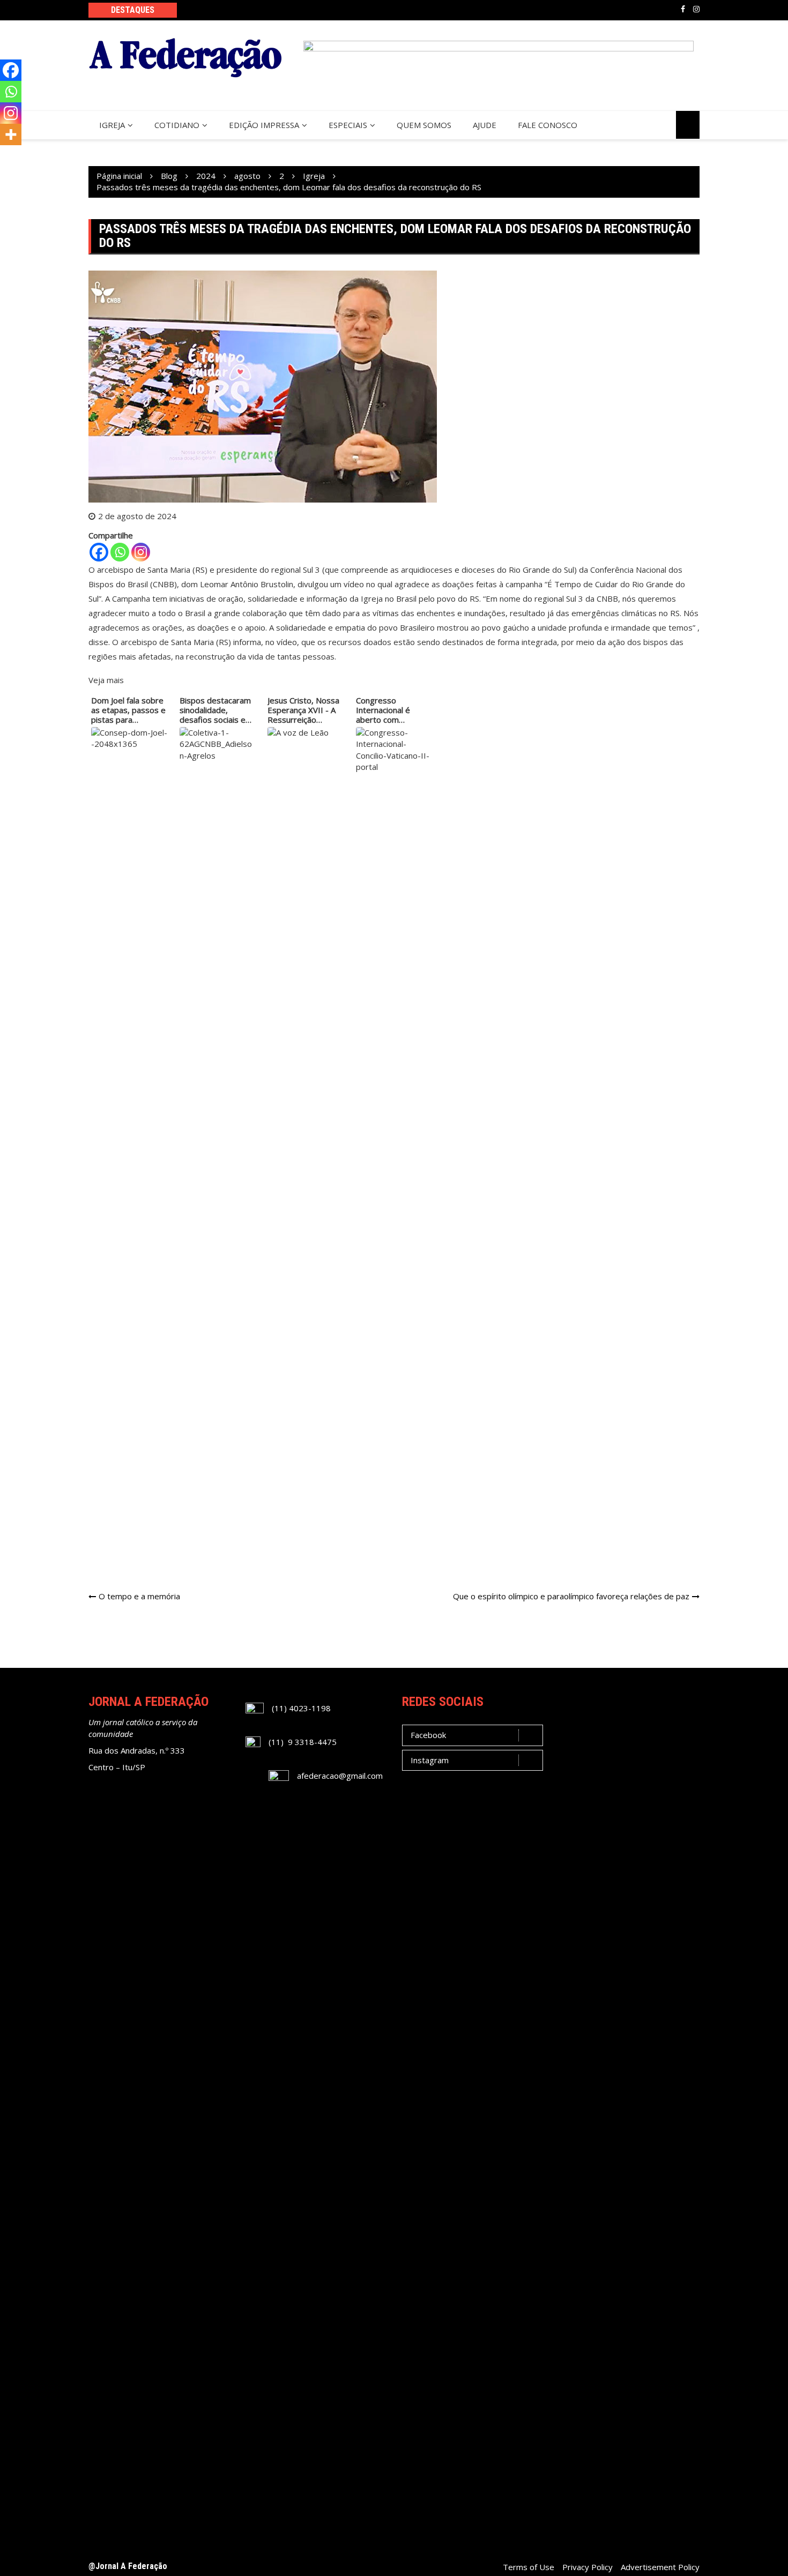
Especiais (348, 125)
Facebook (683, 9)
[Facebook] (99, 552)
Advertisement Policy (660, 2567)
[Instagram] (141, 552)
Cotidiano (177, 125)
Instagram (696, 9)
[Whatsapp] (120, 552)
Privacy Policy (588, 2567)
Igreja (112, 125)
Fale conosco (548, 125)
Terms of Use (529, 2567)
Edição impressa (264, 125)
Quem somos (424, 125)
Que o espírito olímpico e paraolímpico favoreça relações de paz (571, 1596)
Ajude (485, 125)
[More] (11, 134)
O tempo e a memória (139, 1596)
